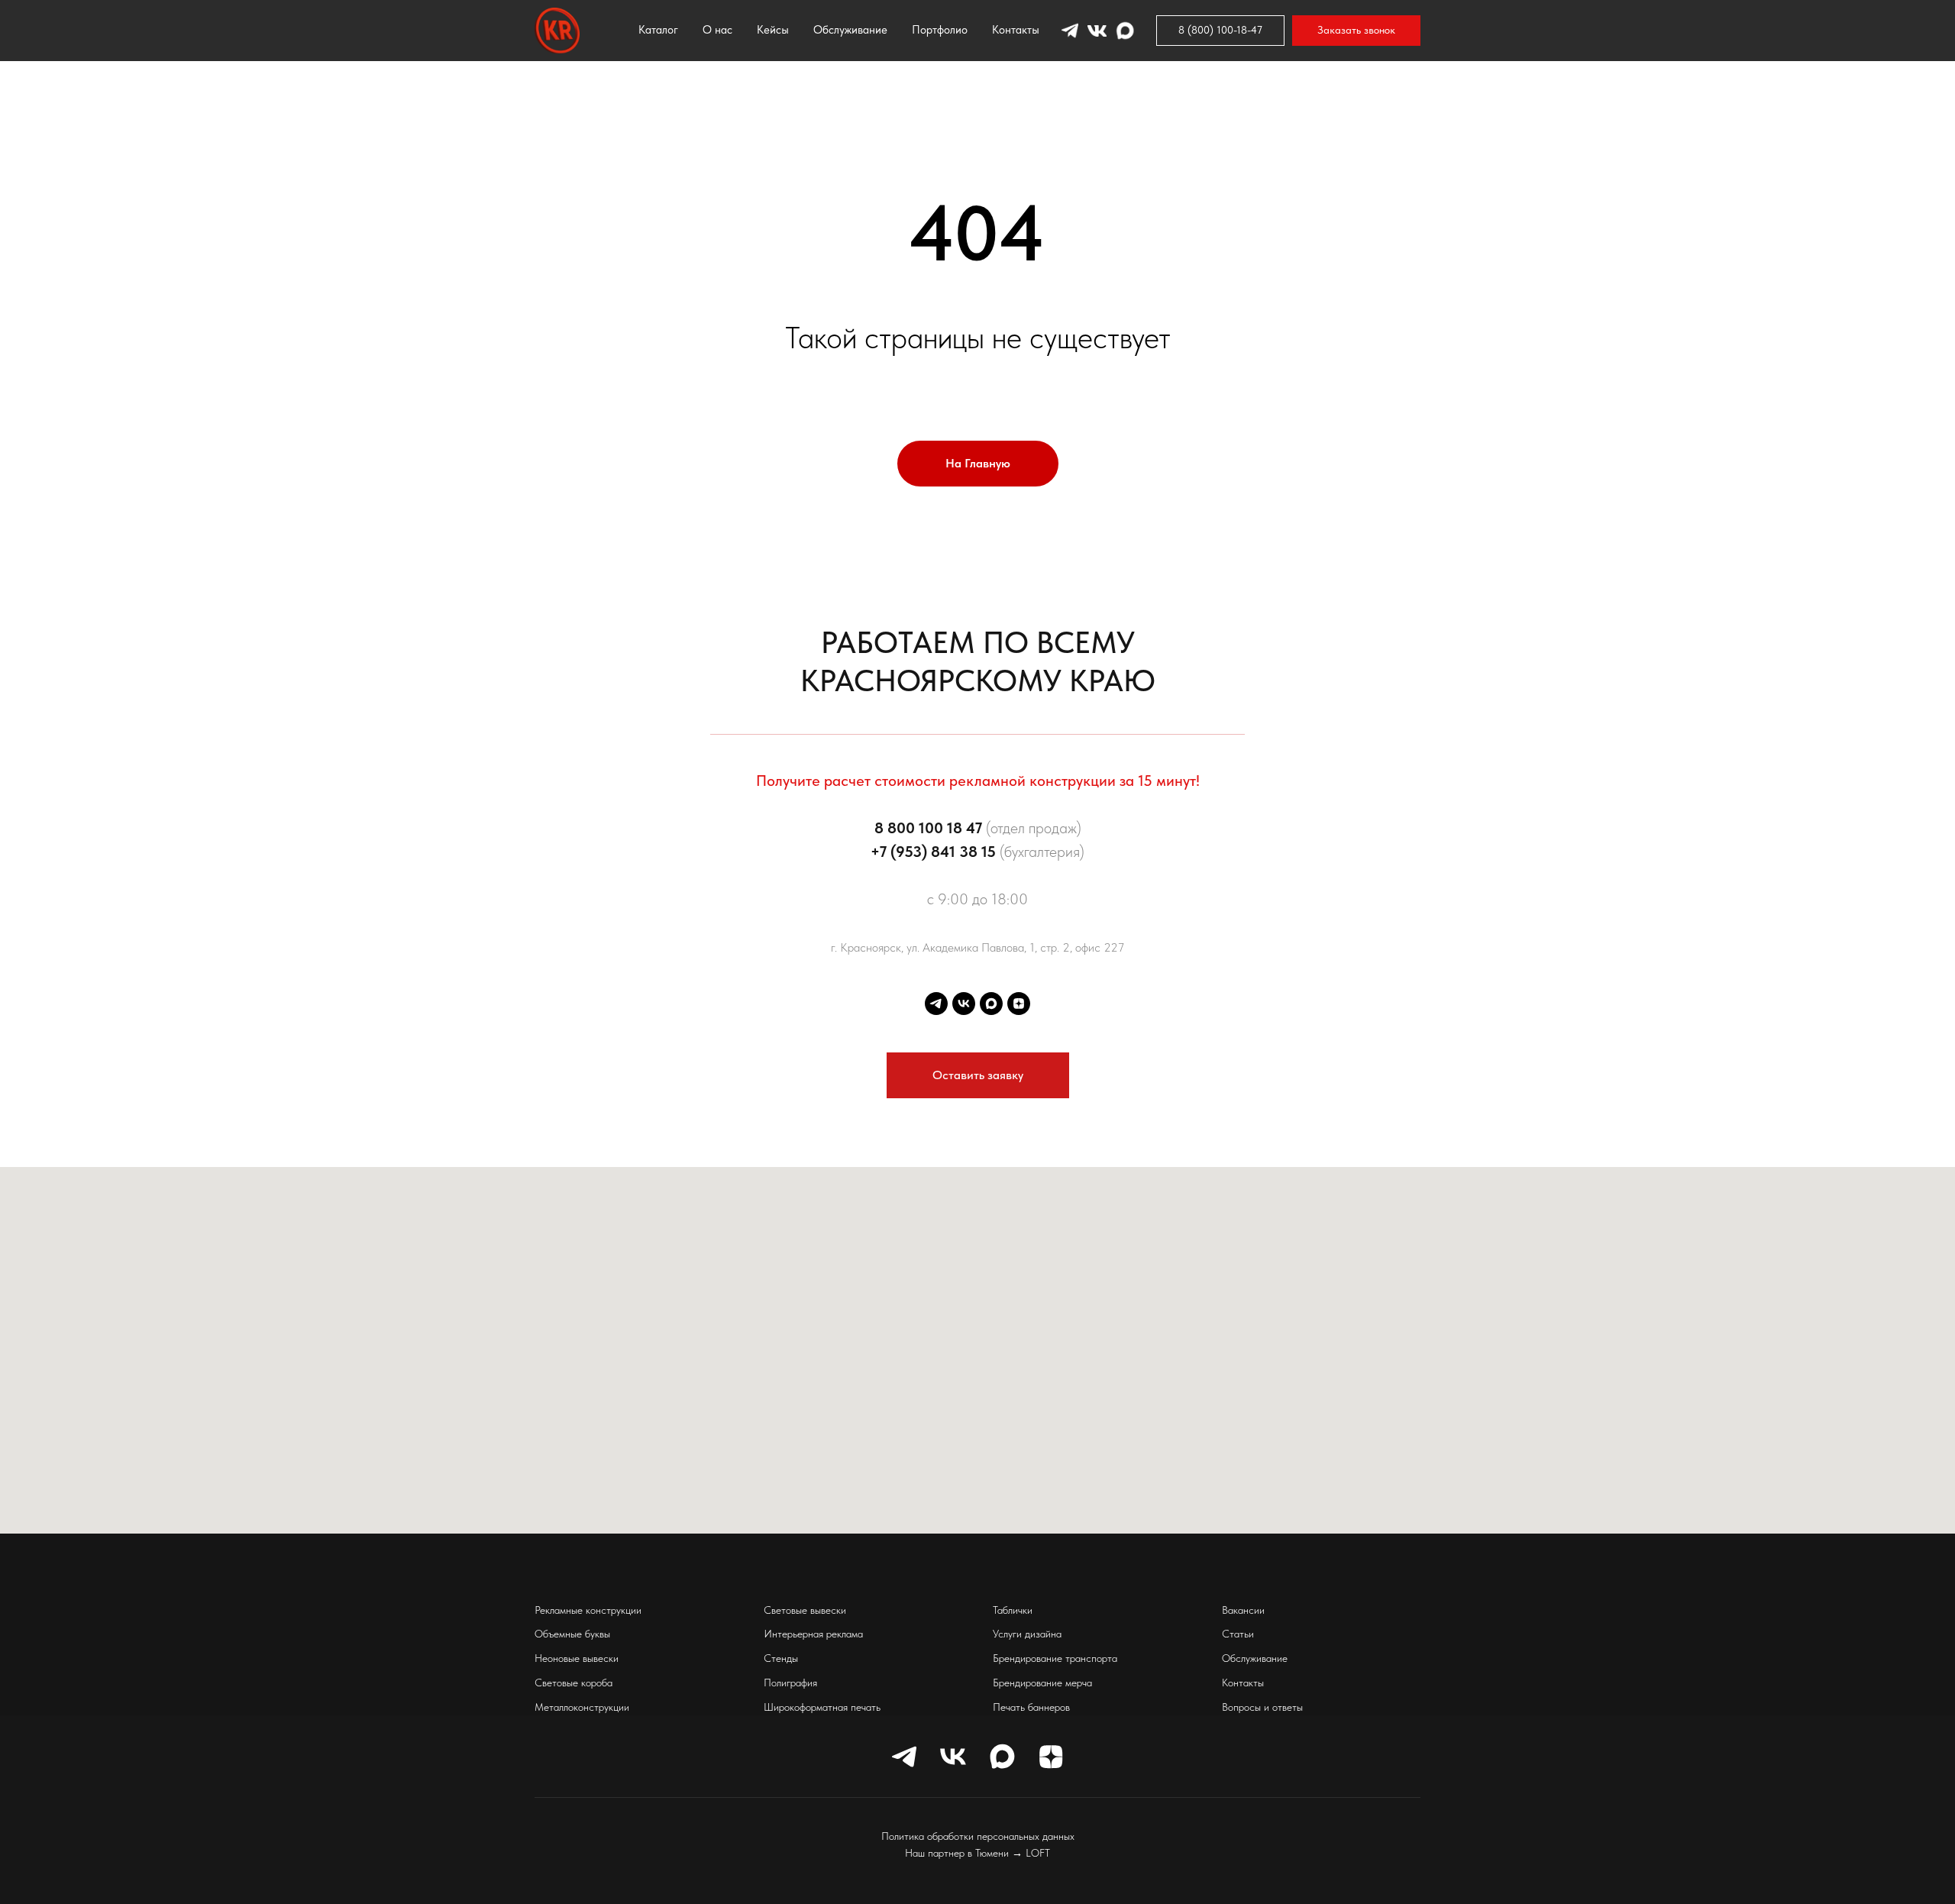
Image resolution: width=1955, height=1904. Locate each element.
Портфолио (940, 30)
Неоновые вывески (577, 1658)
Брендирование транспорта (1055, 1658)
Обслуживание (850, 30)
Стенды (781, 1658)
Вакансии (1243, 1610)
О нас (717, 30)
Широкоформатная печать (822, 1707)
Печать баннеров (1031, 1707)
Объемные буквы (572, 1634)
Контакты (1016, 30)
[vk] (964, 1004)
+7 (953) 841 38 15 (933, 852)
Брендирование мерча (1042, 1683)
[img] (1074, 106)
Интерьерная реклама (813, 1634)
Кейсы (773, 30)
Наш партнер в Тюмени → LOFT (977, 1853)
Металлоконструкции (582, 1707)
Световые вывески (805, 1610)
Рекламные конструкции (588, 1610)
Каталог (658, 30)
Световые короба (574, 1683)
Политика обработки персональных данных (978, 1836)
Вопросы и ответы (1262, 1707)
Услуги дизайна (1027, 1634)
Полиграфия (790, 1683)
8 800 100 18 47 (928, 828)
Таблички (1013, 1610)
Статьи (1238, 1634)
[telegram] (936, 1004)
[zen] (1019, 1004)
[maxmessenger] (991, 1004)
